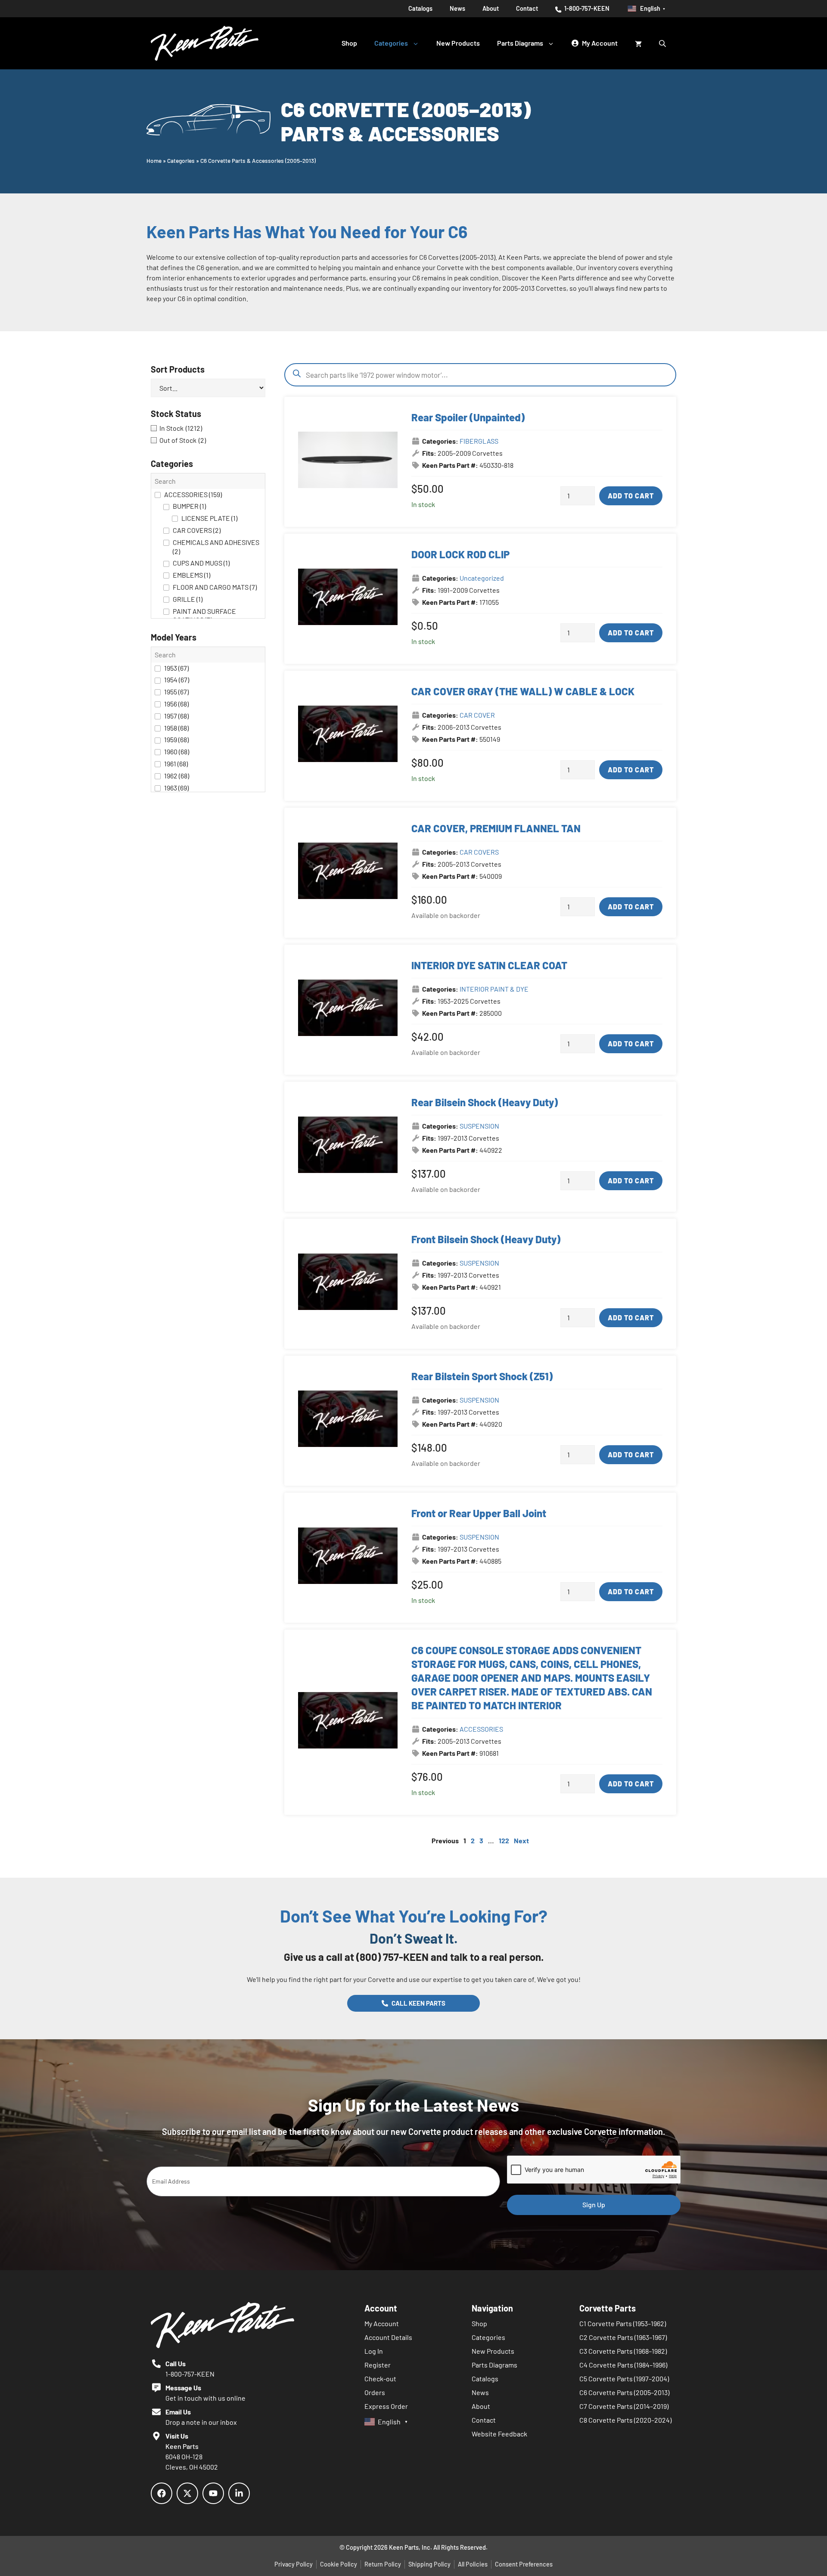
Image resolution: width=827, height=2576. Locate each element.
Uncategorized (482, 578)
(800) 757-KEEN (392, 1957)
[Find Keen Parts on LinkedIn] (239, 2493)
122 (504, 1840)
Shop (349, 43)
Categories (391, 43)
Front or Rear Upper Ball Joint (479, 1513)
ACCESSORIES (481, 1729)
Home (154, 160)
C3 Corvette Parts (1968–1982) (623, 2351)
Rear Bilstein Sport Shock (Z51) (482, 1376)
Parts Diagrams (520, 43)
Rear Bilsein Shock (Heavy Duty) (485, 1102)
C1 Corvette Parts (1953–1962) (623, 2323)
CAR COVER (477, 715)
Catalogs (420, 8)
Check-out (380, 2378)
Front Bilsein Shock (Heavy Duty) (486, 1239)
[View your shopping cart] (638, 43)
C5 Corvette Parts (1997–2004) (624, 2378)
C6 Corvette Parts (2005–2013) (624, 2392)
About (491, 8)
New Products (458, 43)
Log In (374, 2351)
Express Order (386, 2406)
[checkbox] (208, 428)
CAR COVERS (479, 852)
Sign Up (594, 2204)
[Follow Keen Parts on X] (187, 2493)
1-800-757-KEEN (586, 8)
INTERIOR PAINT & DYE (494, 989)
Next (521, 1840)
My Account (382, 2323)
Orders (375, 2392)
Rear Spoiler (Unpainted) (468, 417)
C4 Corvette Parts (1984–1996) (623, 2365)
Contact (527, 8)
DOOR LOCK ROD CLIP (460, 554)
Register (378, 2365)
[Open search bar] (663, 43)
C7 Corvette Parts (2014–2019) (624, 2406)
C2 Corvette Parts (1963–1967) (623, 2337)
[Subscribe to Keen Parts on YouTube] (213, 2493)
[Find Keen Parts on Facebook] (162, 2493)
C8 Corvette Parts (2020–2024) (625, 2420)
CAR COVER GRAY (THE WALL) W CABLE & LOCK (523, 691)
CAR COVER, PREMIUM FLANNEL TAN (496, 828)
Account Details (388, 2337)
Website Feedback (499, 2434)
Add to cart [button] (631, 496)
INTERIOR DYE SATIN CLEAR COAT (489, 965)
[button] (208, 546)
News (457, 8)
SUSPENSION (479, 1126)
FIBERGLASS (479, 441)
